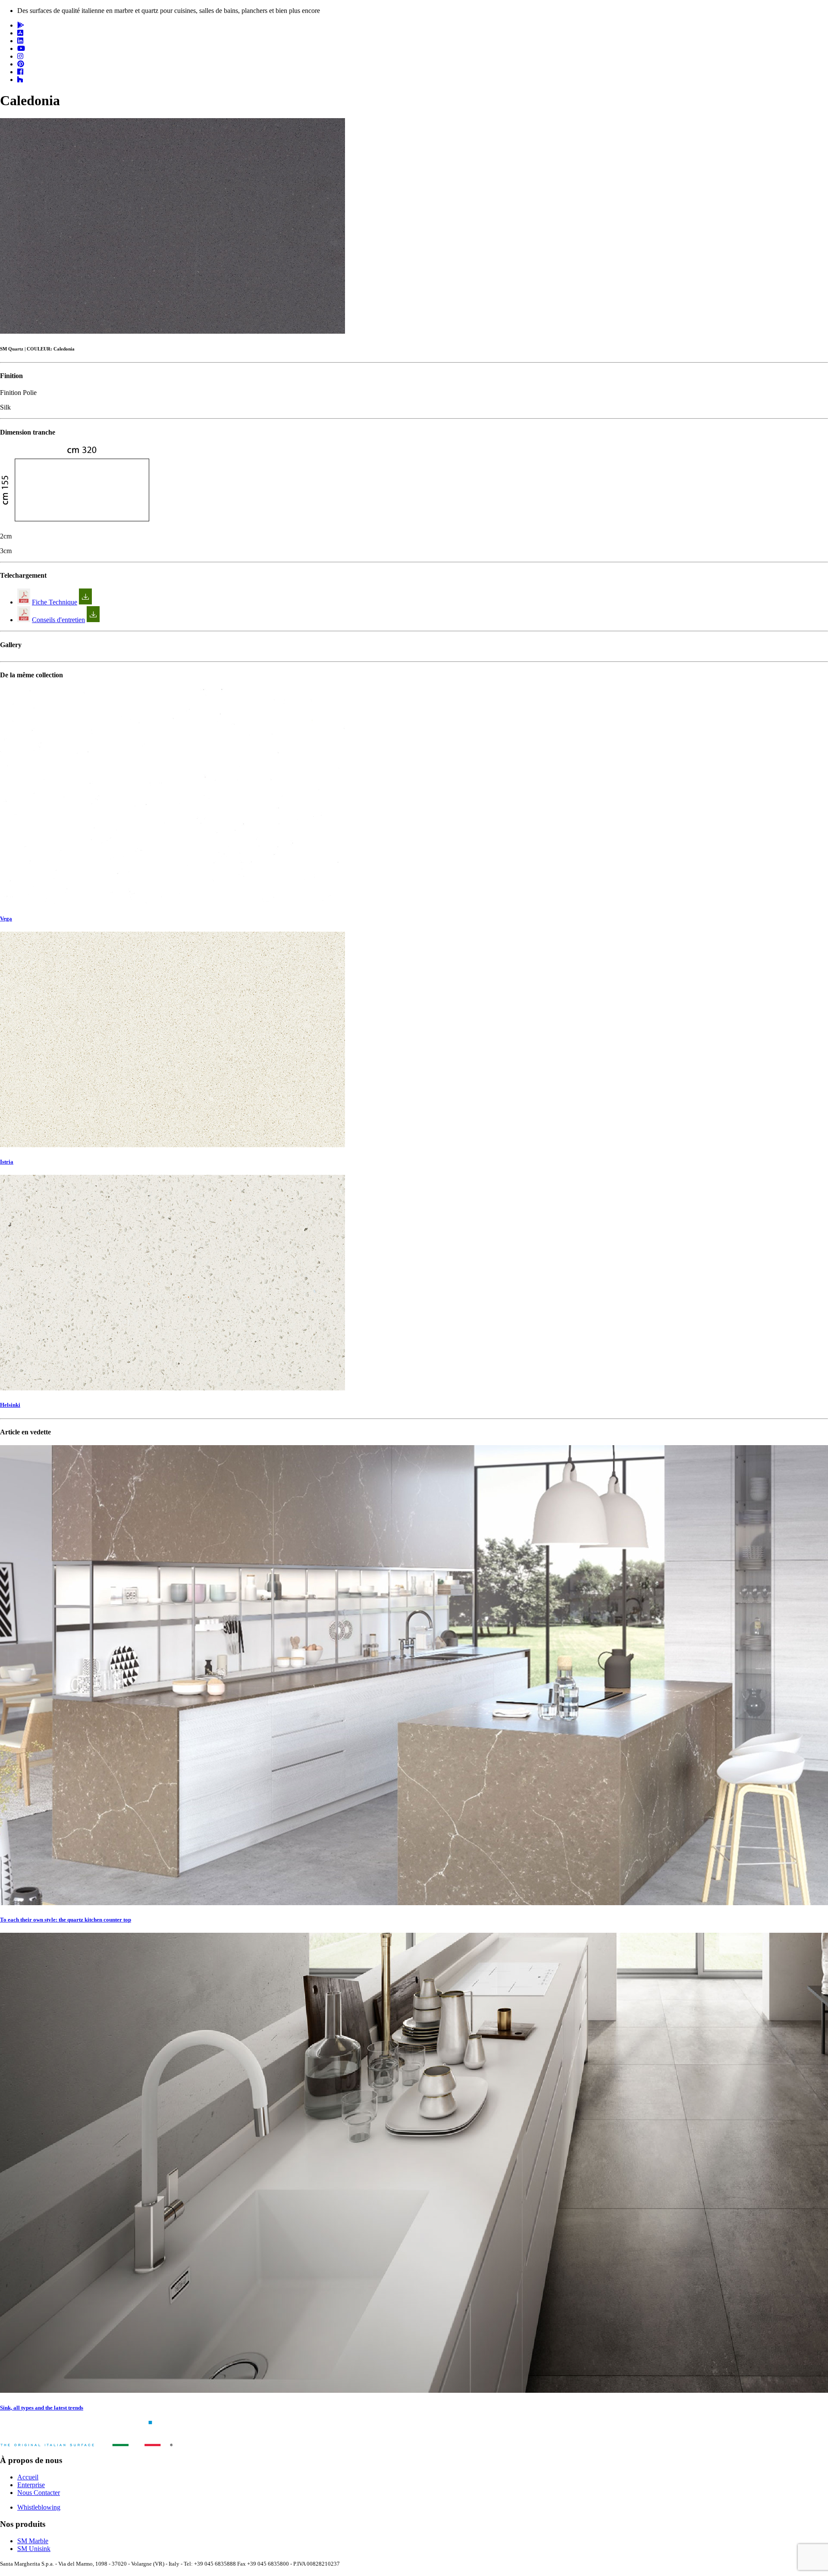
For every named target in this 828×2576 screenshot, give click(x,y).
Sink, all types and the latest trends (42, 2408)
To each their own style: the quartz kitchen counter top (66, 1920)
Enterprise (31, 2485)
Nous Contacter (39, 2493)
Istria (7, 1162)
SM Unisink (34, 2549)
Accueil (28, 2477)
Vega (6, 919)
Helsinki (10, 1405)
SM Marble (33, 2541)
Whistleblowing (39, 2507)
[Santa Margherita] (86, 2444)
